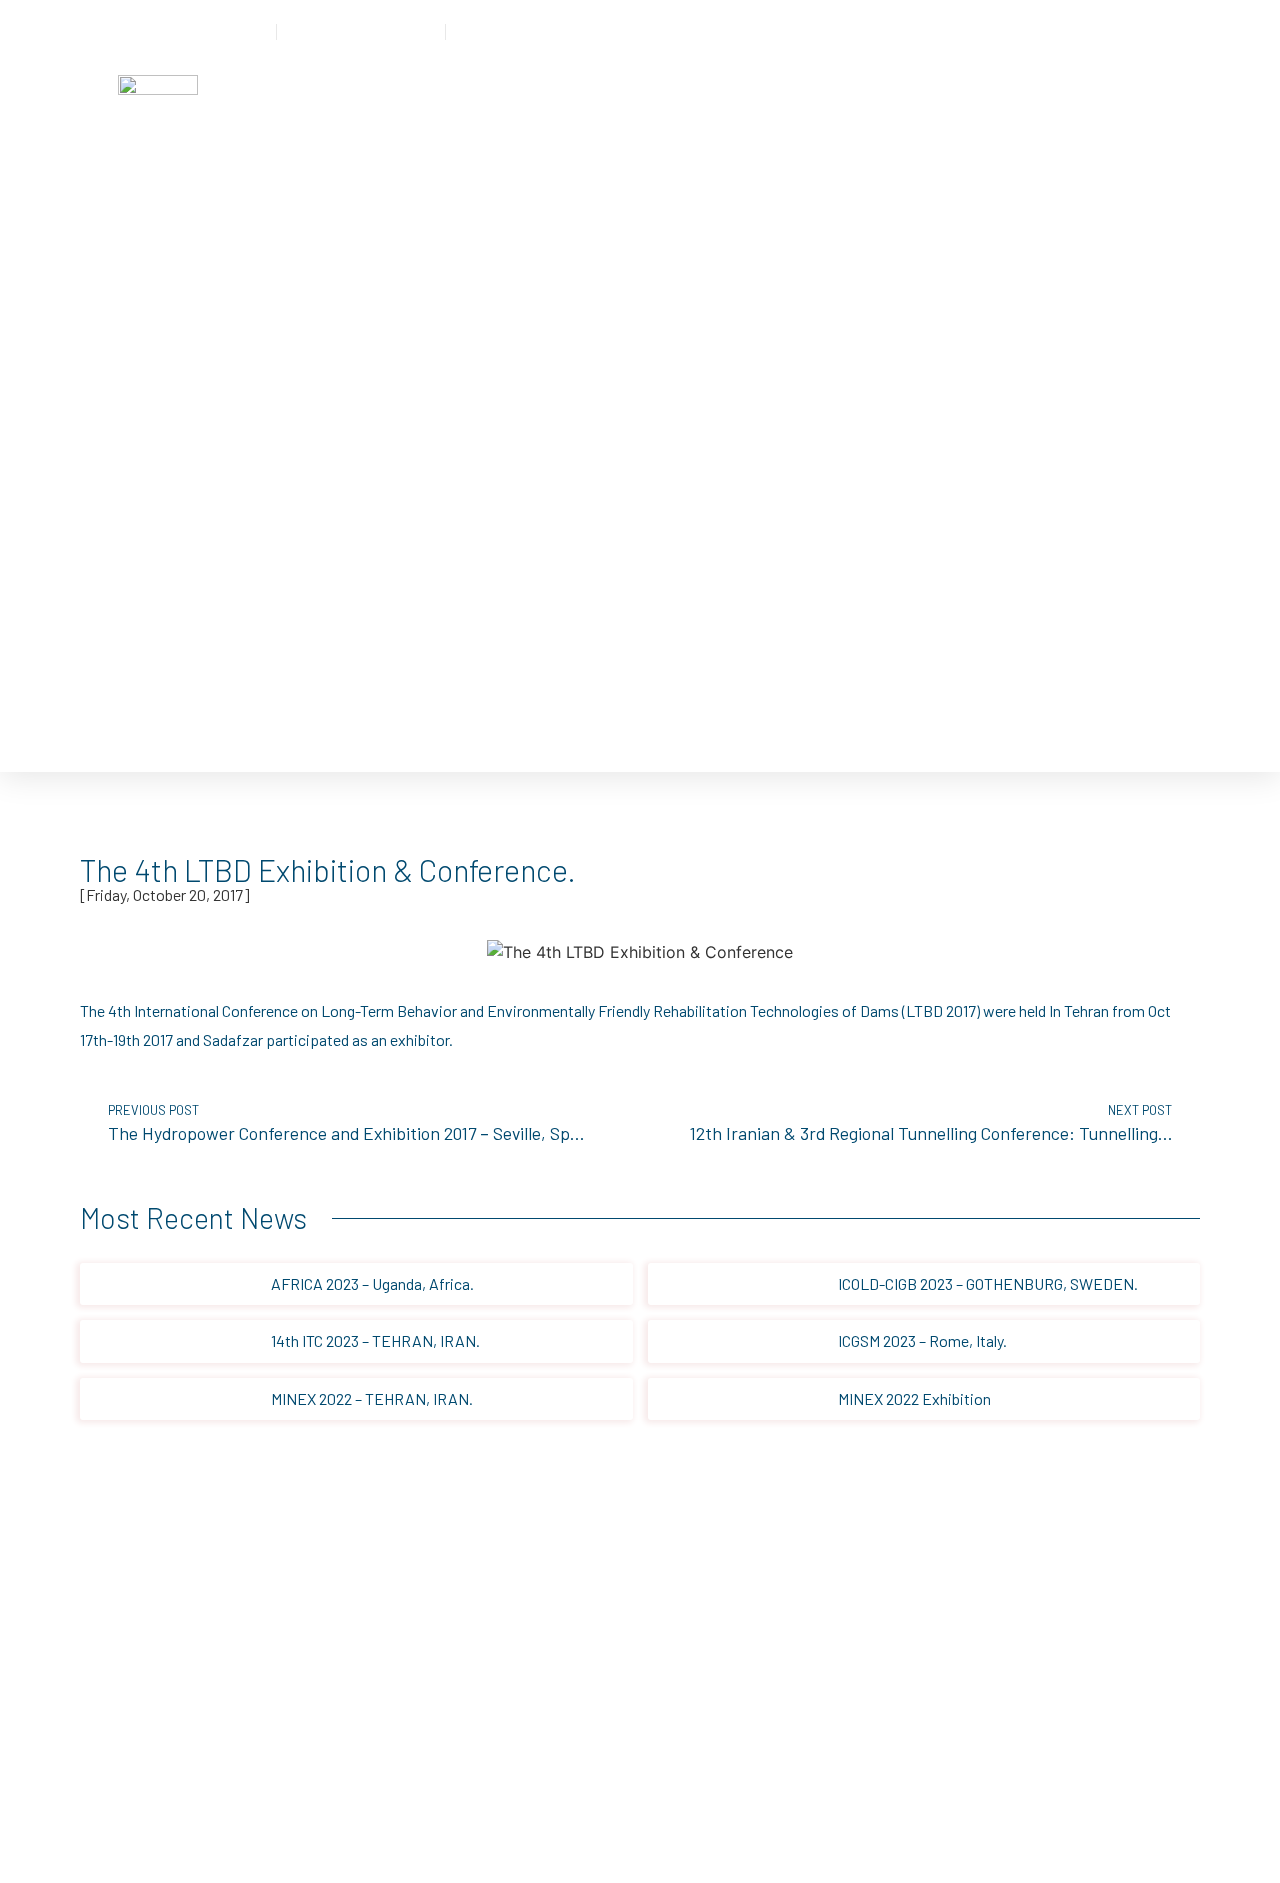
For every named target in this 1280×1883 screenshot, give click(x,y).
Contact (772, 95)
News (855, 95)
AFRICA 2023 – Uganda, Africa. (372, 1283)
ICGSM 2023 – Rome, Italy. (922, 1340)
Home (320, 95)
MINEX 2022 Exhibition (914, 1398)
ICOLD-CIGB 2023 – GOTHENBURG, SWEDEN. (988, 1283)
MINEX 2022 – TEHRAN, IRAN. (372, 1398)
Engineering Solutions (539, 95)
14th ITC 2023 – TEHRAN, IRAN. (375, 1340)
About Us (677, 95)
